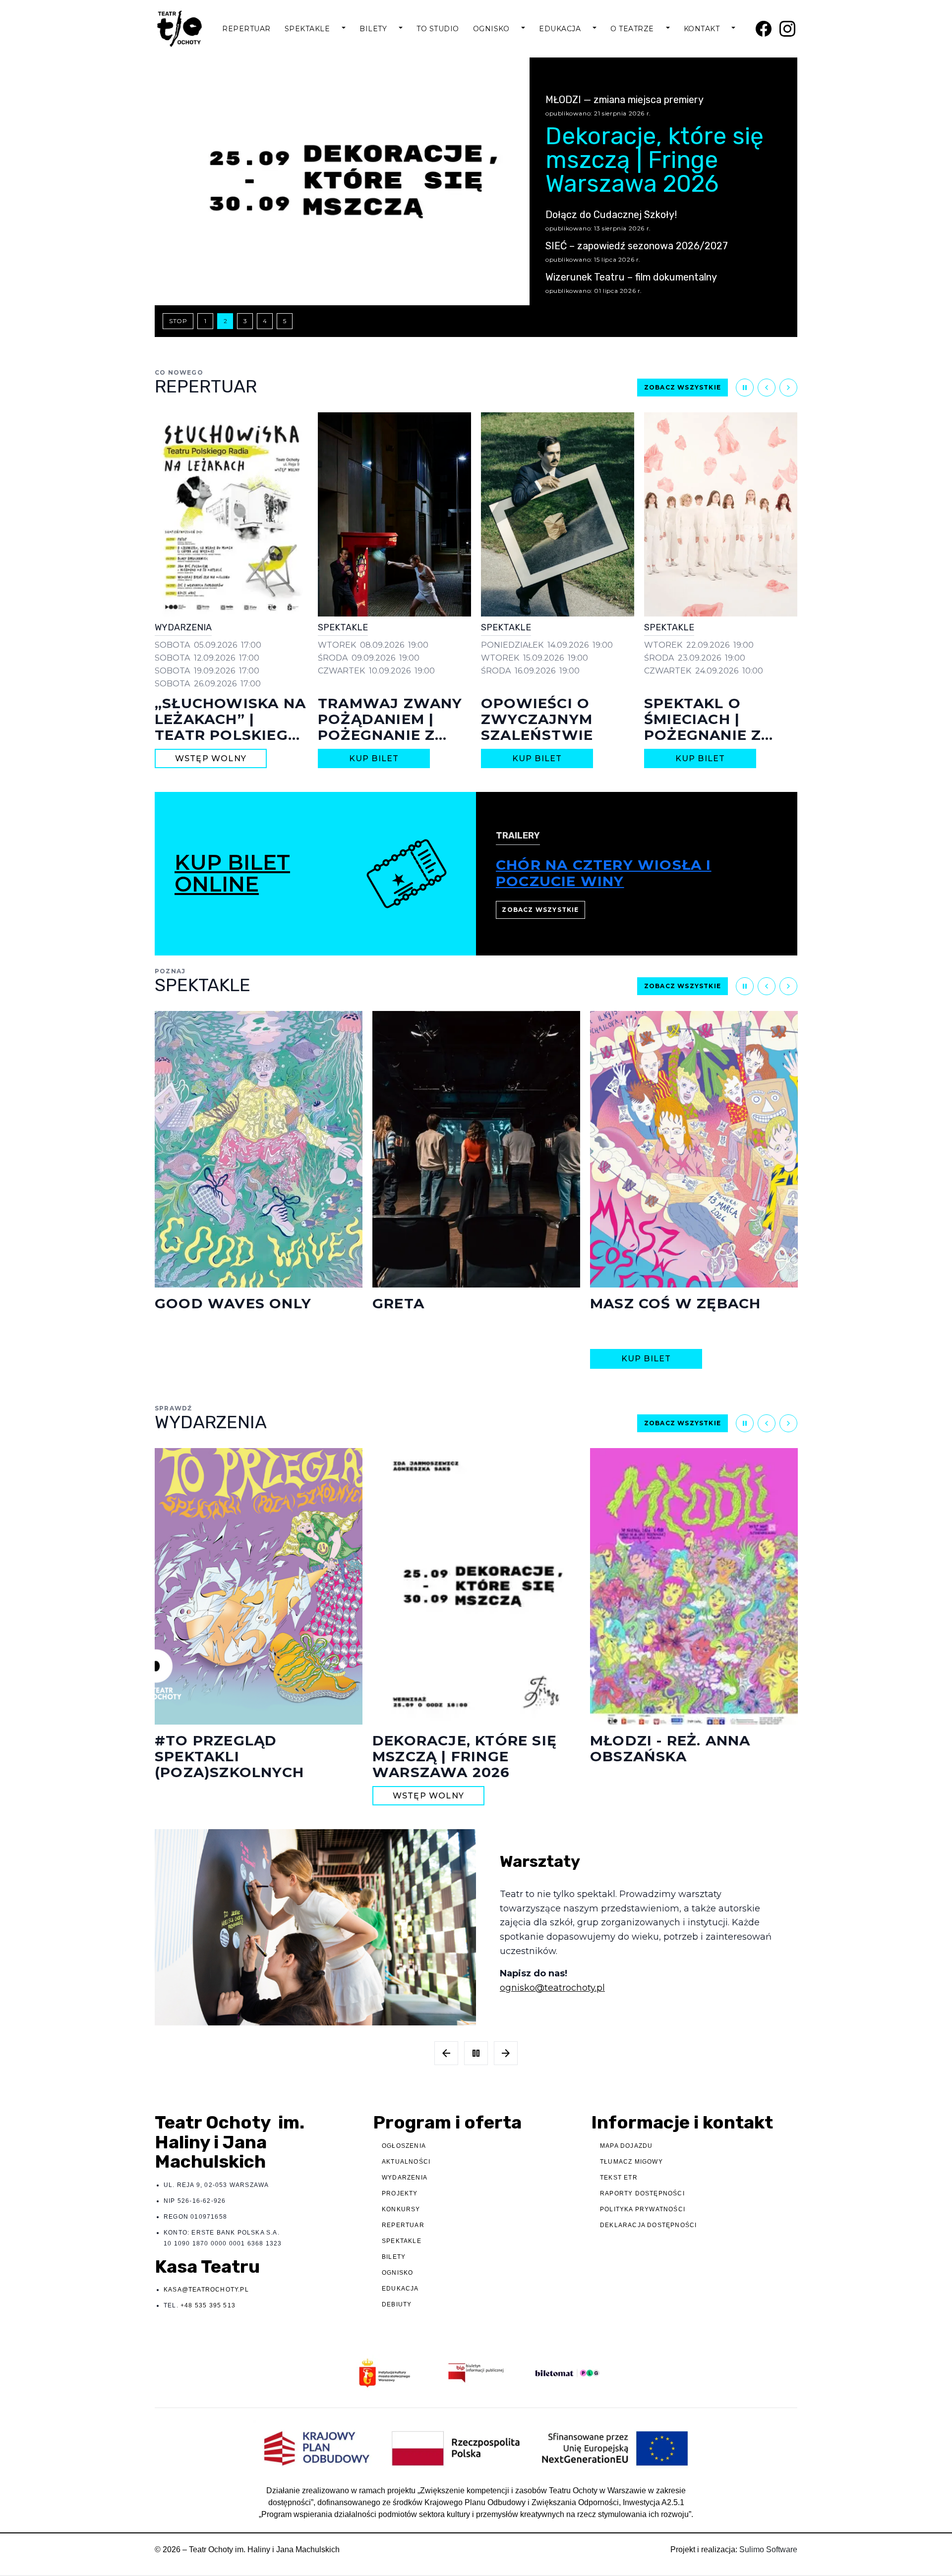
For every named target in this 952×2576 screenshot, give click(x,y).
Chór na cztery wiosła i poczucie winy (604, 873)
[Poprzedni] (767, 388)
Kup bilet (211, 758)
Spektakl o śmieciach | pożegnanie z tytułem (539, 727)
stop (178, 321)
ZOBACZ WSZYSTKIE (540, 910)
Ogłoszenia (404, 2146)
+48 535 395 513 (208, 2305)
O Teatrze (632, 29)
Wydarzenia (405, 2178)
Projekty (400, 2193)
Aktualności (406, 2162)
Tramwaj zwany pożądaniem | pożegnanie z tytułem (227, 727)
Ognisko (491, 29)
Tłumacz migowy (631, 2162)
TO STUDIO (438, 29)
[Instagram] (787, 29)
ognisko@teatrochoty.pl (552, 1988)
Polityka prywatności (643, 2209)
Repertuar (246, 29)
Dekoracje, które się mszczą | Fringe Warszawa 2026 (719, 727)
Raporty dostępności (642, 2193)
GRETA (181, 1303)
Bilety (373, 29)
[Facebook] (764, 29)
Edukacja (560, 29)
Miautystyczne (656, 1303)
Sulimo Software (768, 2549)
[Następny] (788, 388)
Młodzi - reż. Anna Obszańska (453, 1748)
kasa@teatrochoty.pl (206, 2290)
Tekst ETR (619, 2178)
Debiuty (397, 2304)
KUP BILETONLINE (232, 873)
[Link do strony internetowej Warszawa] (385, 2373)
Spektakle (307, 29)
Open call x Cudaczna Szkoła (688, 1748)
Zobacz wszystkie (683, 387)
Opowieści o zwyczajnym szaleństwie (374, 719)
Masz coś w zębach (458, 1303)
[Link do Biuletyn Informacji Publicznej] (476, 2373)
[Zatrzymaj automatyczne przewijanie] (745, 388)
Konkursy (401, 2209)
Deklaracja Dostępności (648, 2225)
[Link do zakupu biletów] (567, 2373)
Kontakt (702, 29)
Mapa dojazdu (626, 2146)
